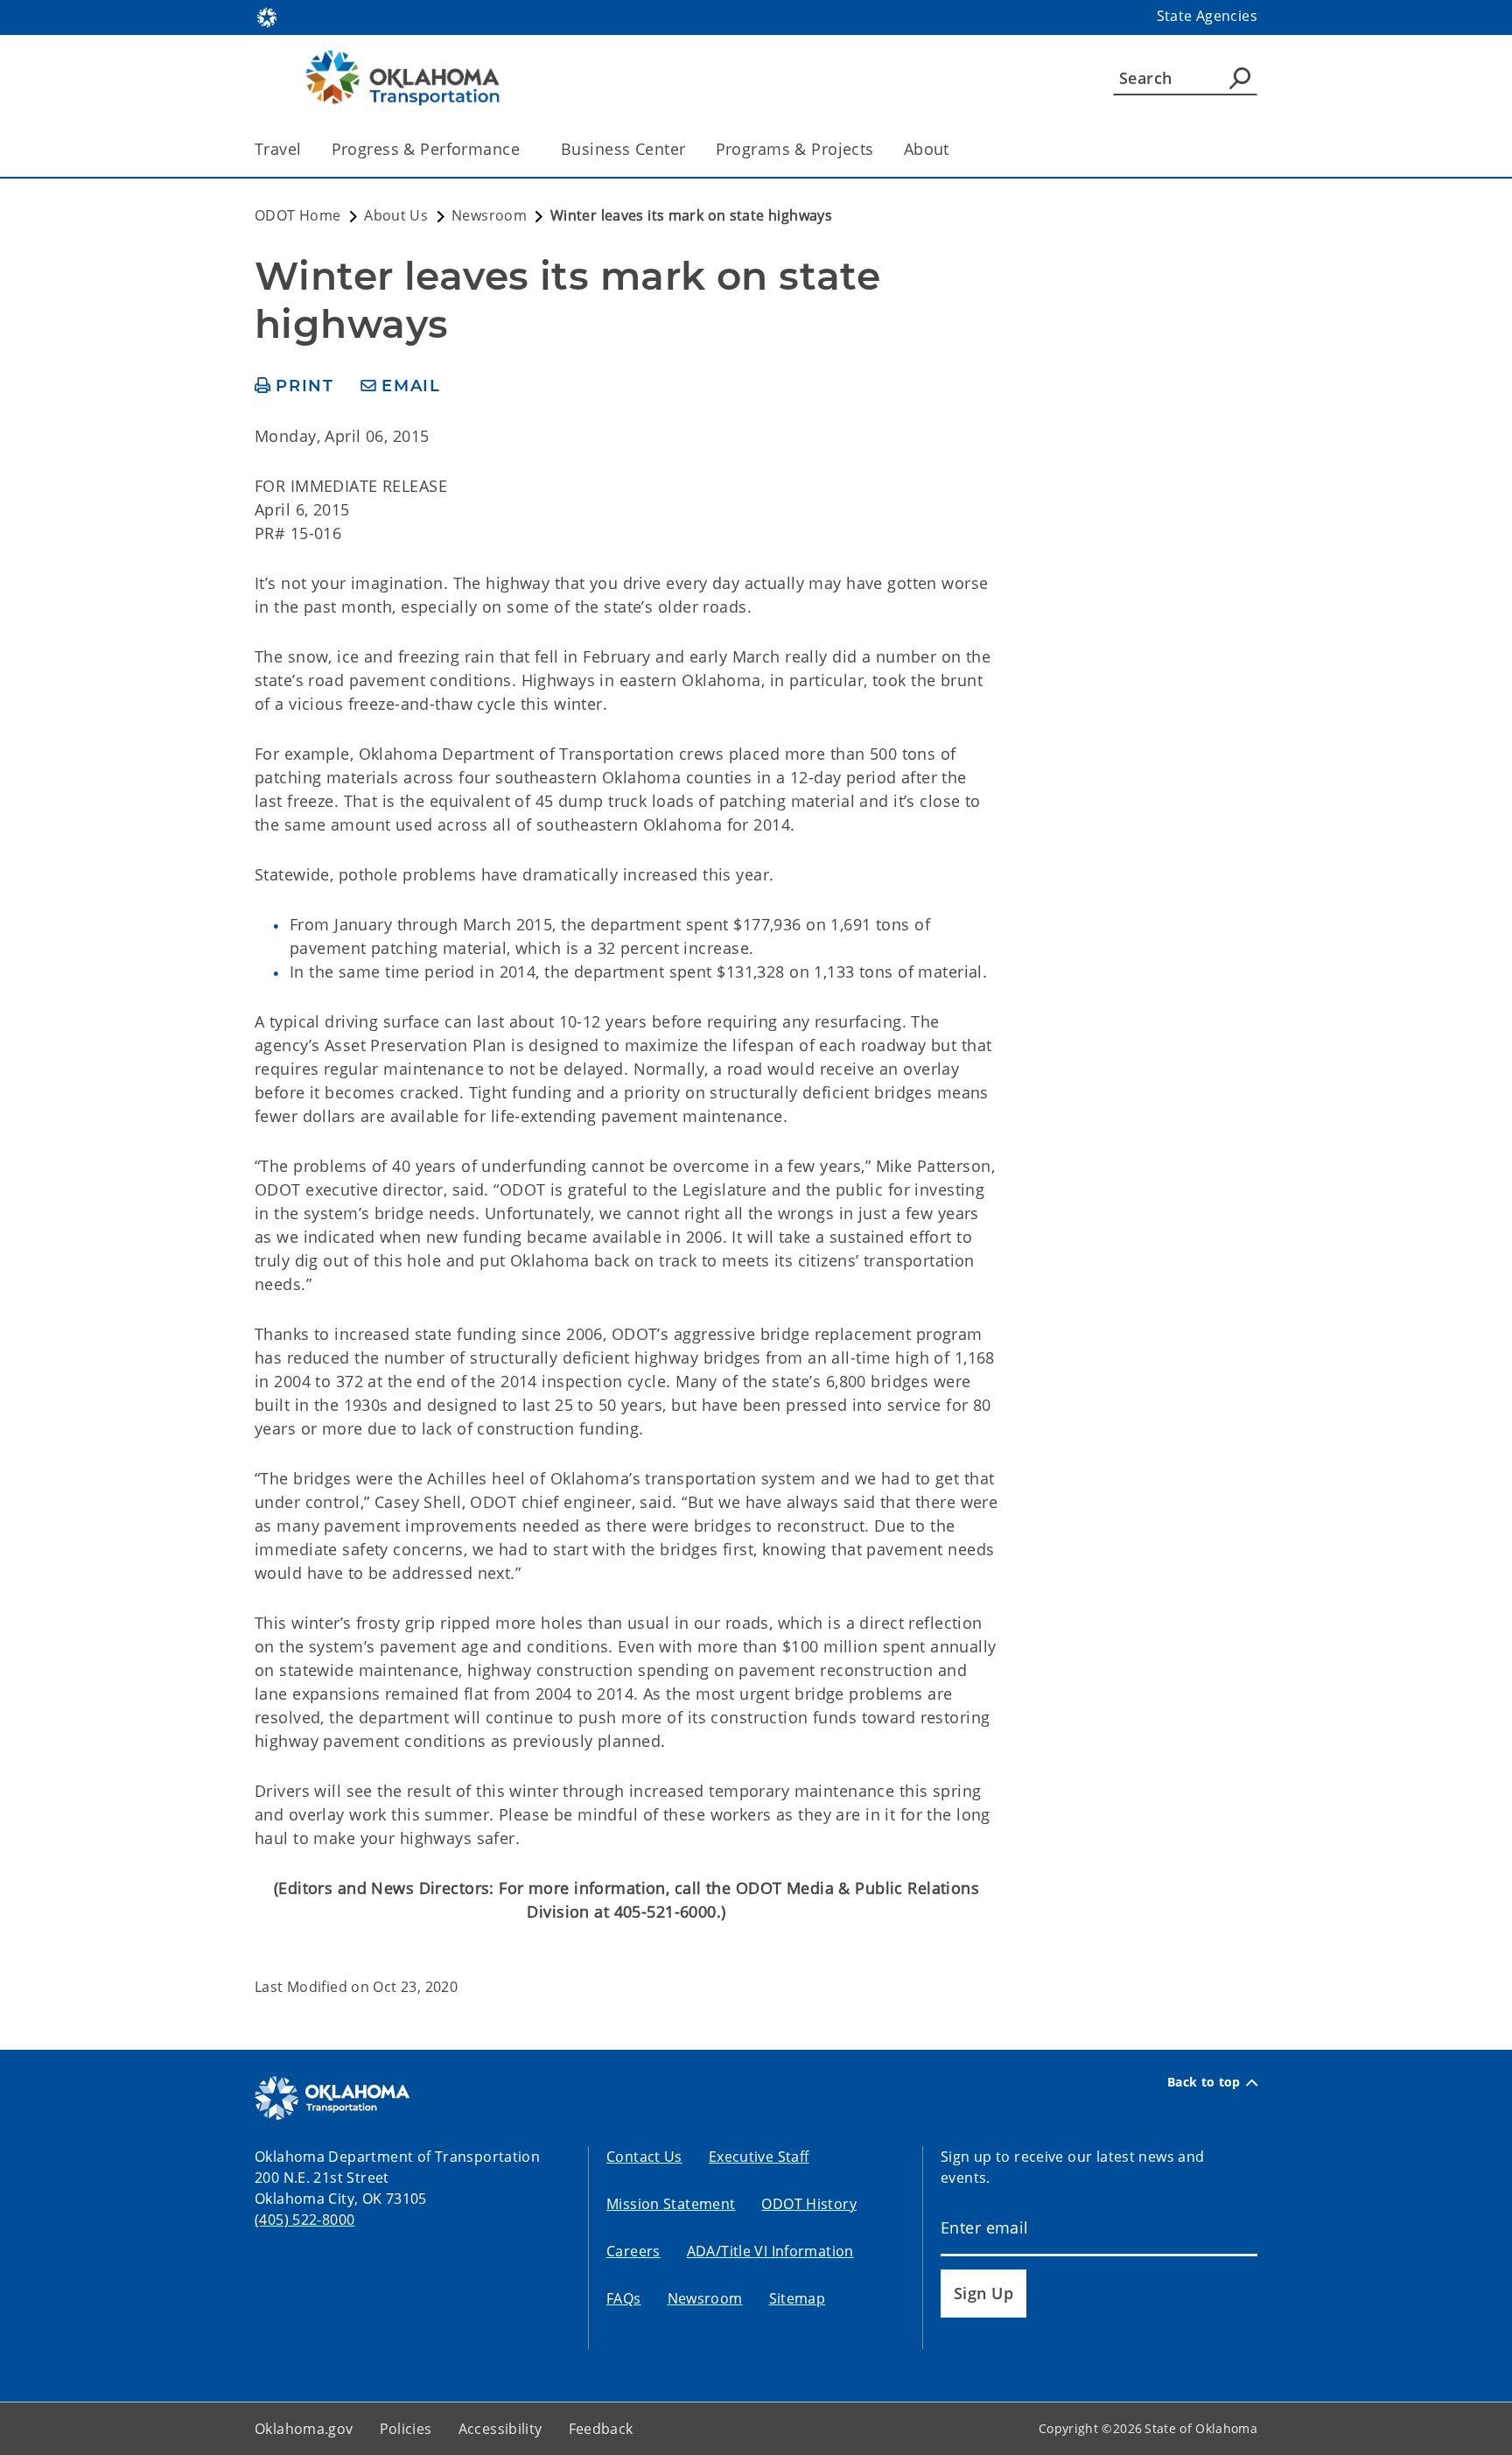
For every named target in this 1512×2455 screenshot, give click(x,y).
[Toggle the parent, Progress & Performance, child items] (525, 149)
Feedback (601, 2429)
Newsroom (705, 2298)
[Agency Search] (1240, 78)
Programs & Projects (795, 149)
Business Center (623, 149)
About (927, 149)
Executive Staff (759, 2157)
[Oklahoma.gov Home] (267, 16)
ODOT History (809, 2204)
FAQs (624, 2298)
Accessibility (500, 2429)
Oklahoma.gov (304, 2429)
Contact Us (644, 2157)
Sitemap (798, 2298)
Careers (633, 2251)
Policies (406, 2429)
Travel (278, 149)
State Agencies (1207, 16)
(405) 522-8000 (304, 2220)
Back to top (1204, 2082)
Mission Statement (671, 2204)
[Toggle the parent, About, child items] (955, 149)
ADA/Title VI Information (770, 2251)
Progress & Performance (426, 149)
